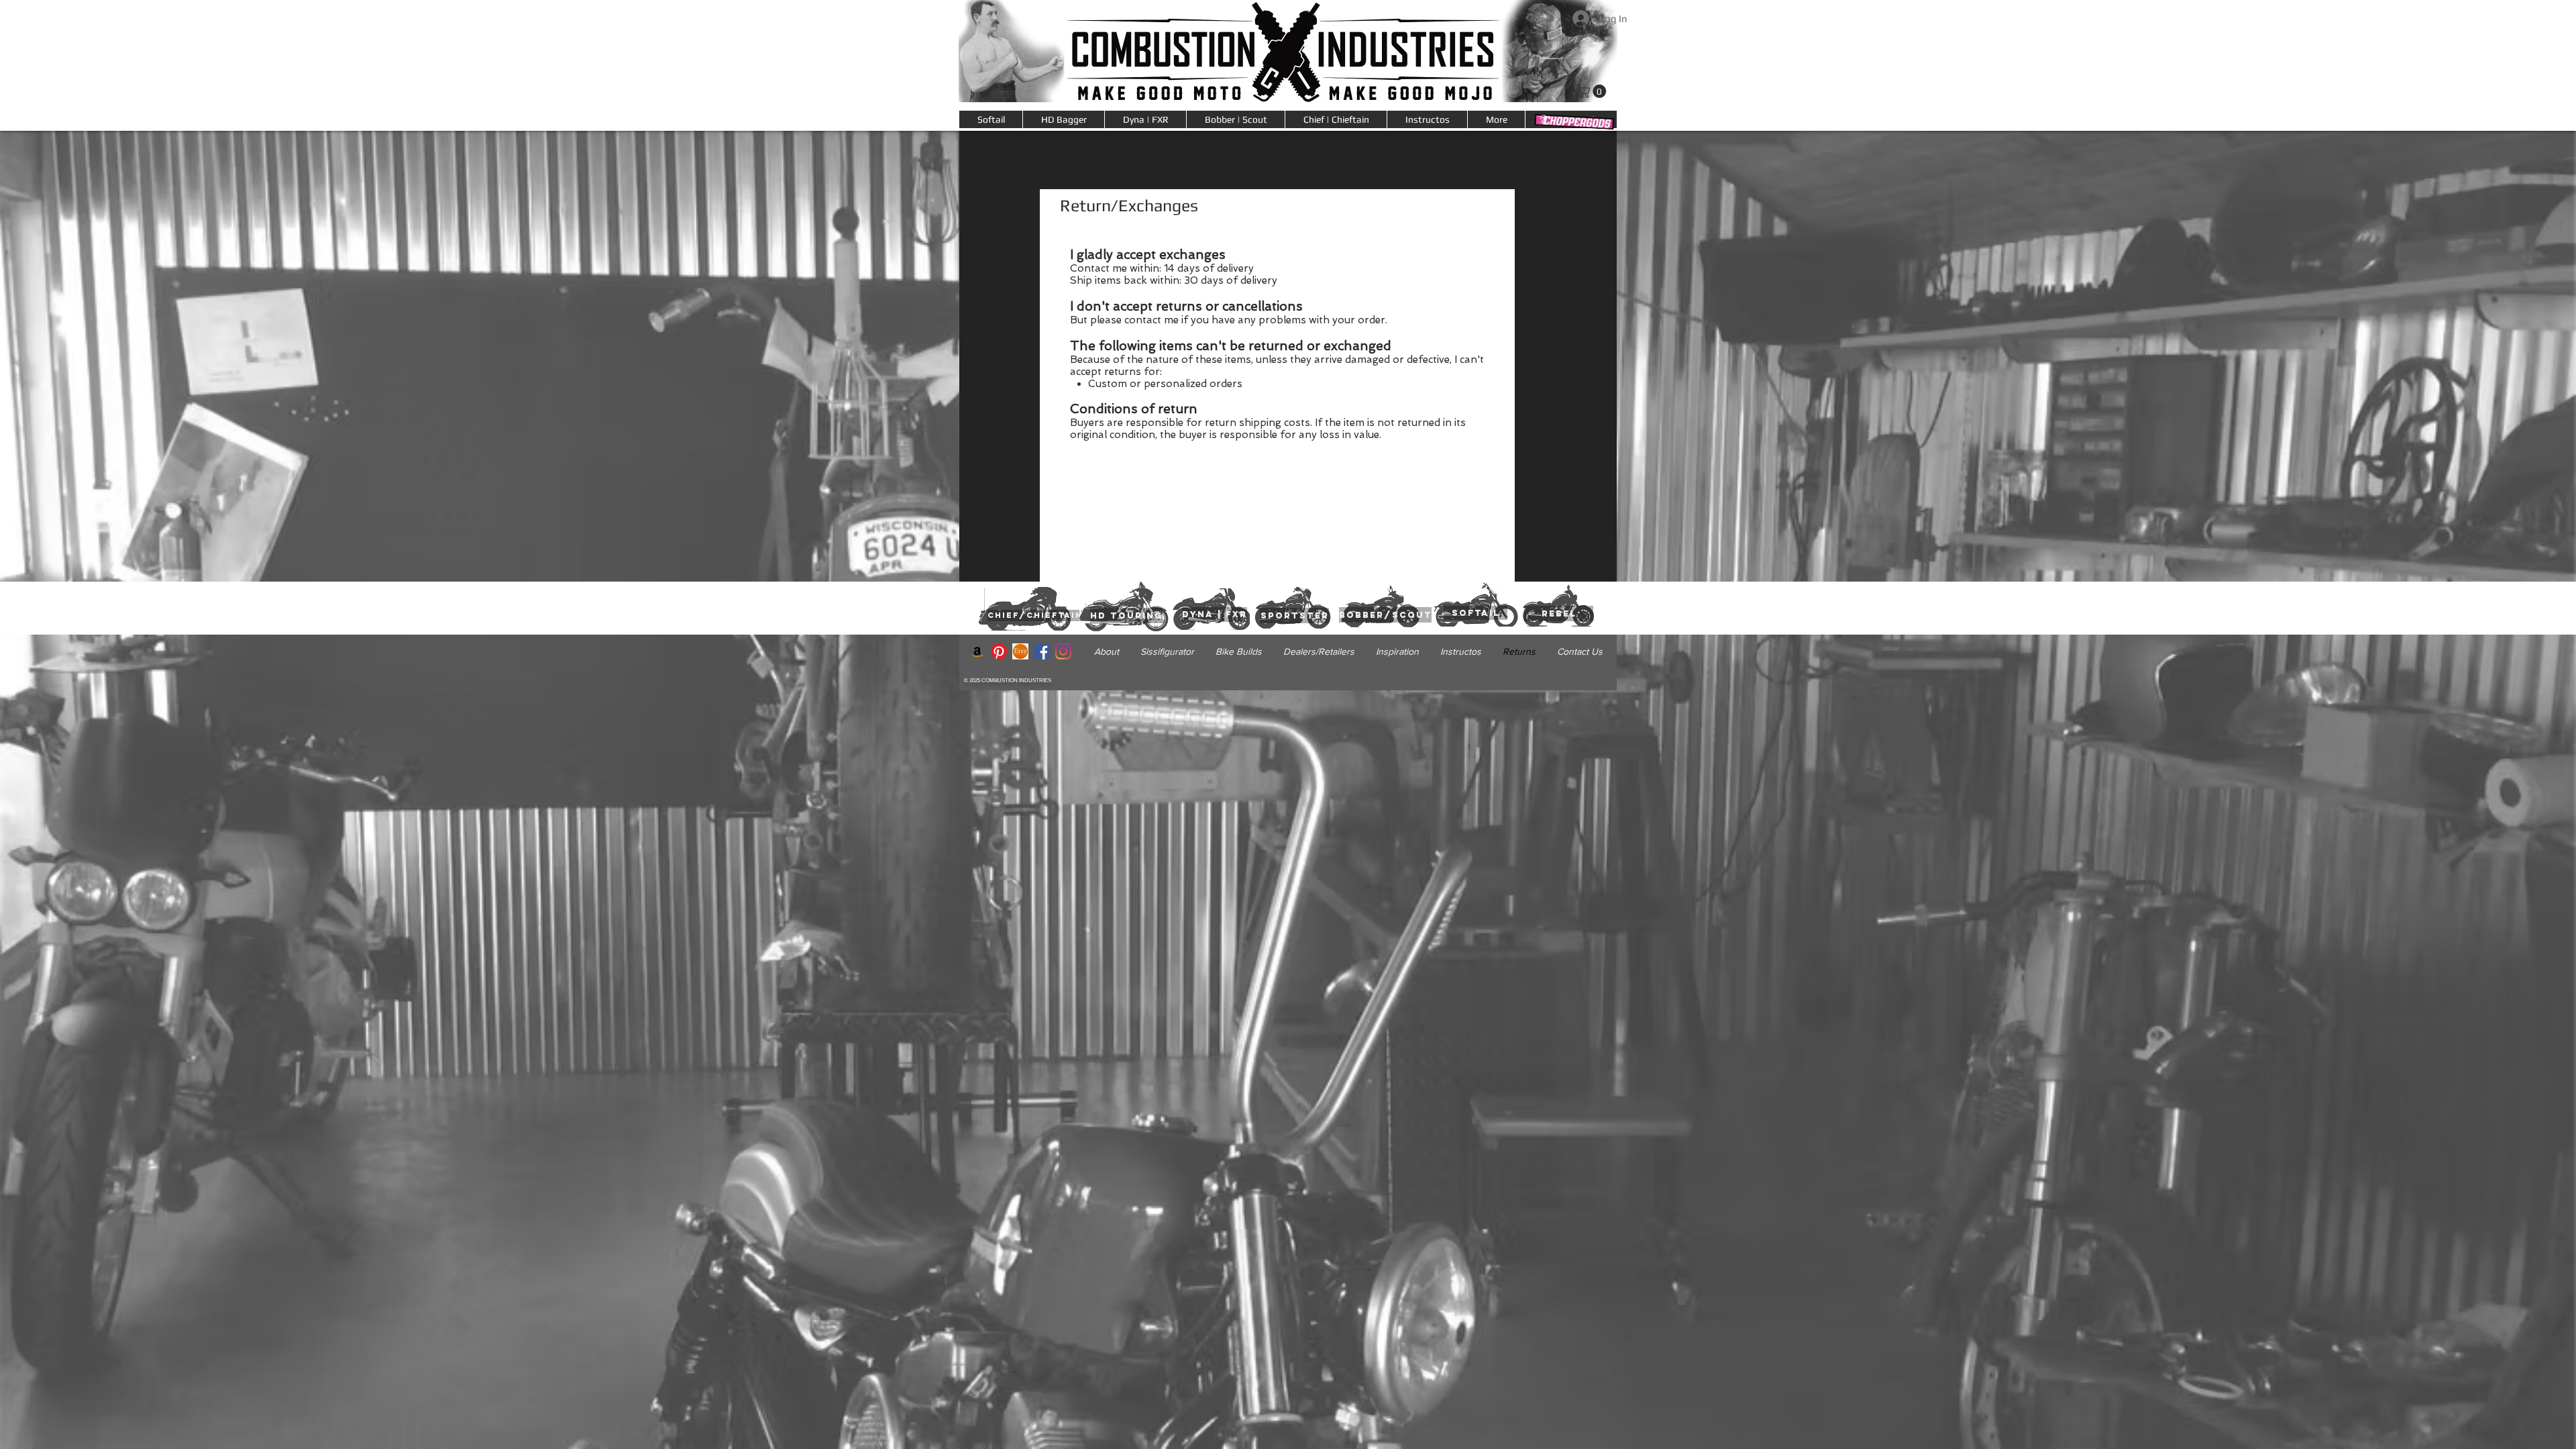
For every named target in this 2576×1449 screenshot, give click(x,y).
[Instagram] (1063, 651)
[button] (1496, 119)
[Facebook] (1042, 651)
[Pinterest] (999, 651)
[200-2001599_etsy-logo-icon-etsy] (1020, 651)
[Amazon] (977, 651)
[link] (1593, 91)
